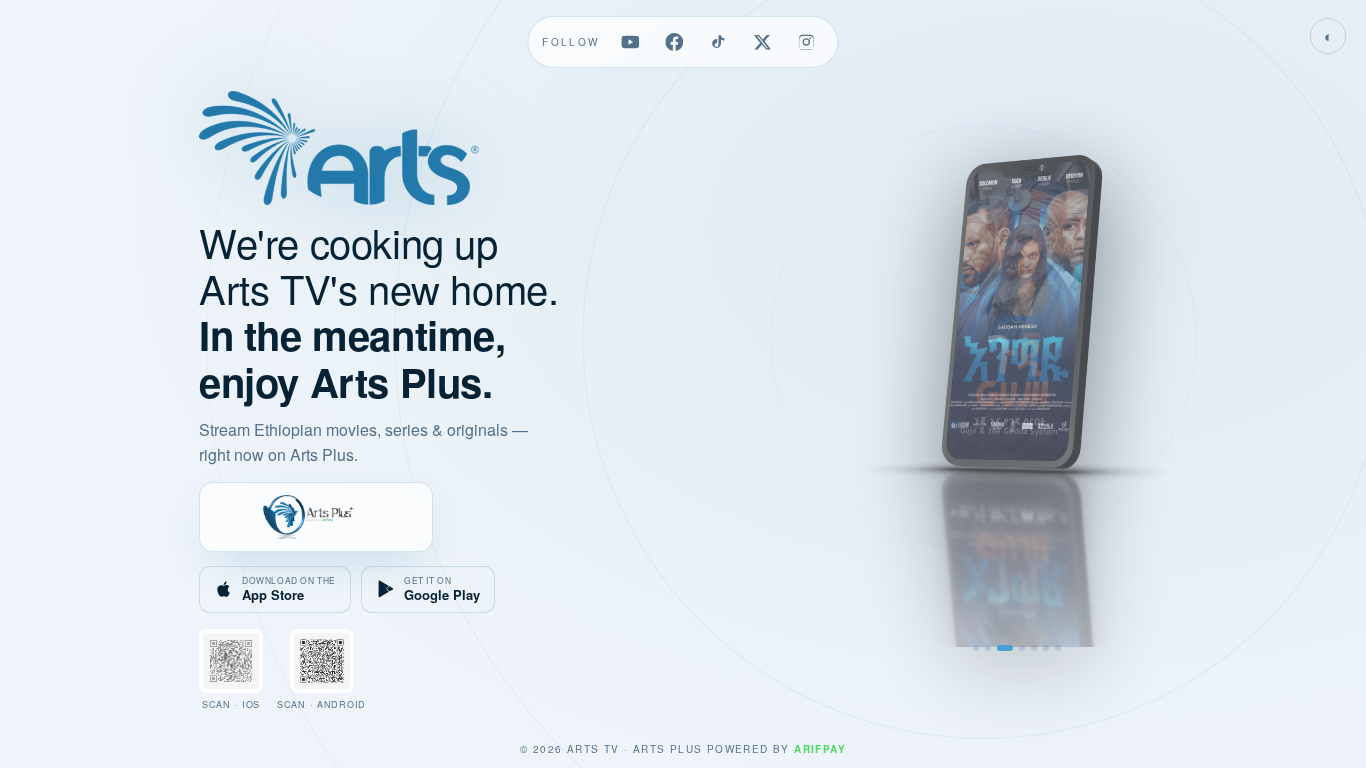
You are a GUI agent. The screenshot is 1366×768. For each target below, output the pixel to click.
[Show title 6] (1046, 648)
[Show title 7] (1058, 648)
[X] (763, 42)
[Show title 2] (988, 648)
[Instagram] (807, 42)
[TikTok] (719, 42)
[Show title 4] (1022, 648)
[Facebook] (675, 42)
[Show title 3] (1005, 648)
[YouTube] (631, 42)
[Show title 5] (1034, 648)
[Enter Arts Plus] (316, 517)
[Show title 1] (976, 648)
